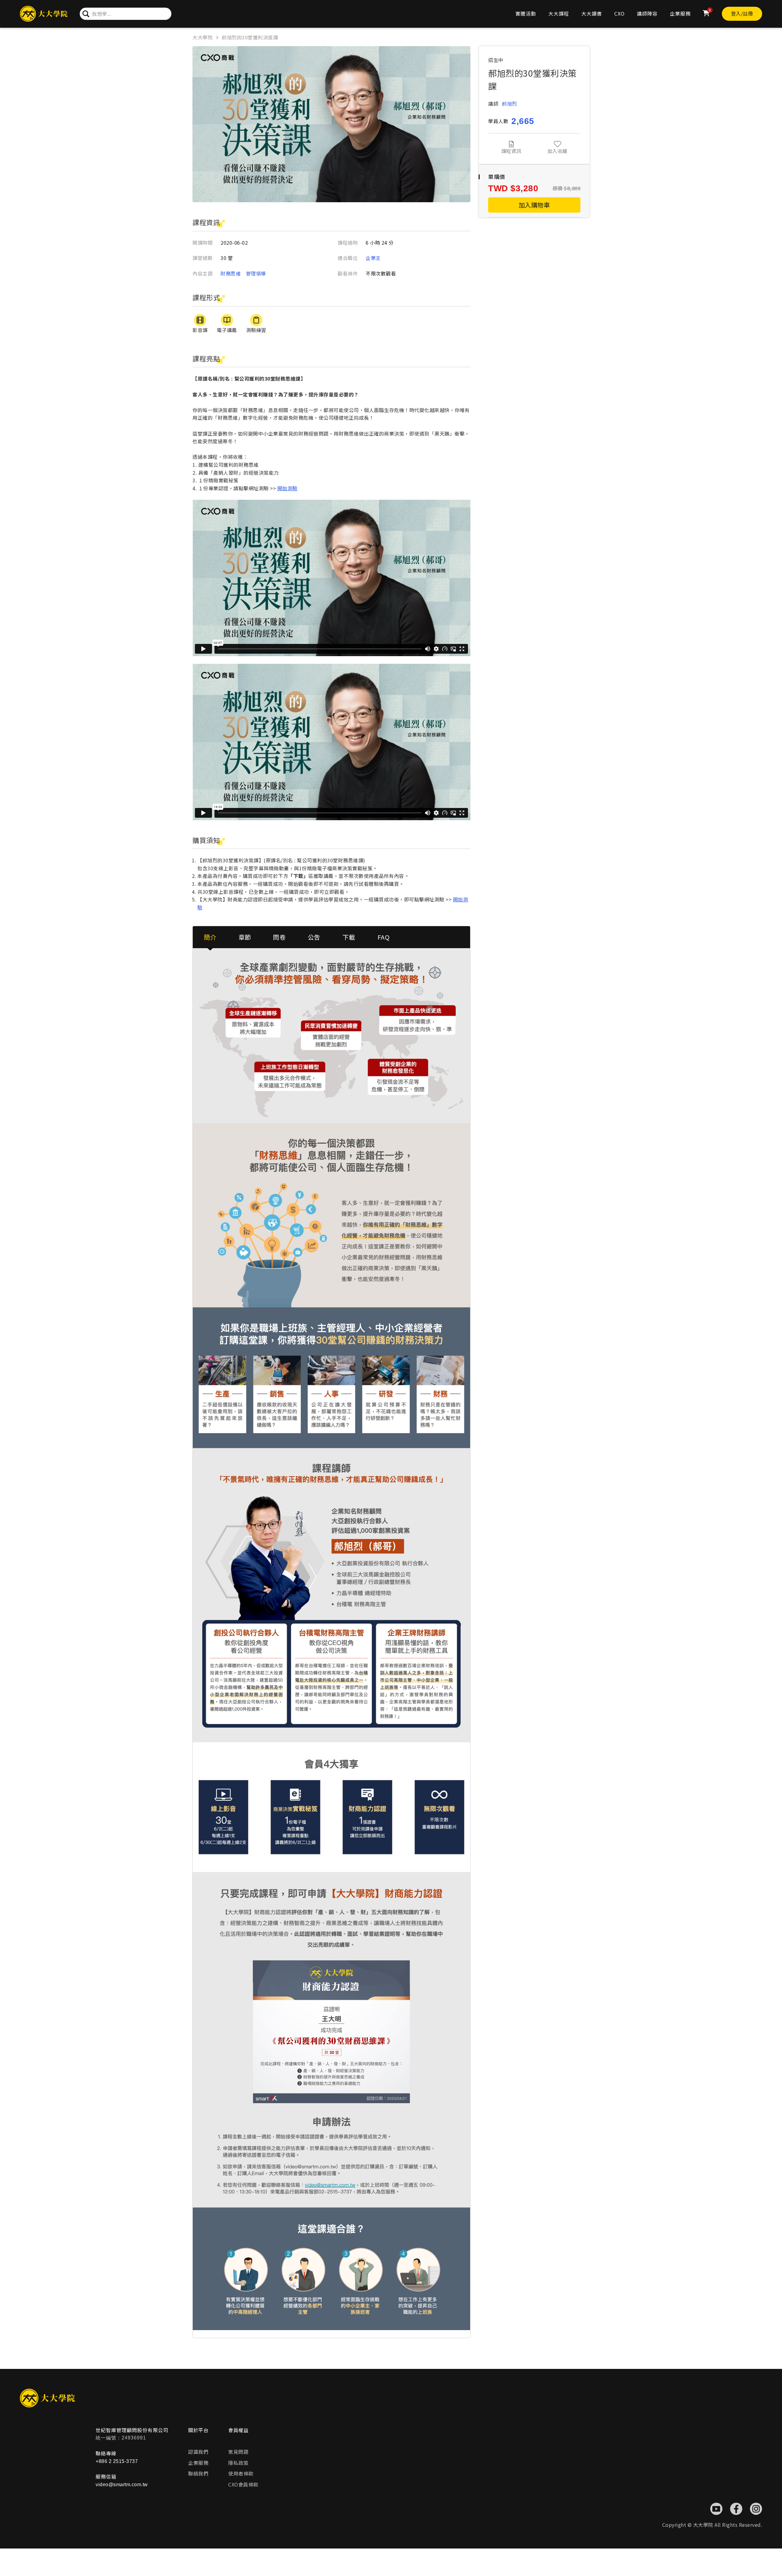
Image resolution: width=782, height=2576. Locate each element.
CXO (619, 13)
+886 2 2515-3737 (117, 2461)
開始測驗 (287, 488)
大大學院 (203, 37)
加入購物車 (534, 205)
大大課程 (559, 13)
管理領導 (256, 273)
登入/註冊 (742, 13)
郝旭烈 (510, 104)
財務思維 (231, 273)
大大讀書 (592, 13)
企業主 (373, 258)
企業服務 (680, 13)
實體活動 (526, 13)
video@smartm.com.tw (122, 2485)
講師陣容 (647, 13)
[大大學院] (44, 14)
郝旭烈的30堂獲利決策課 (250, 37)
